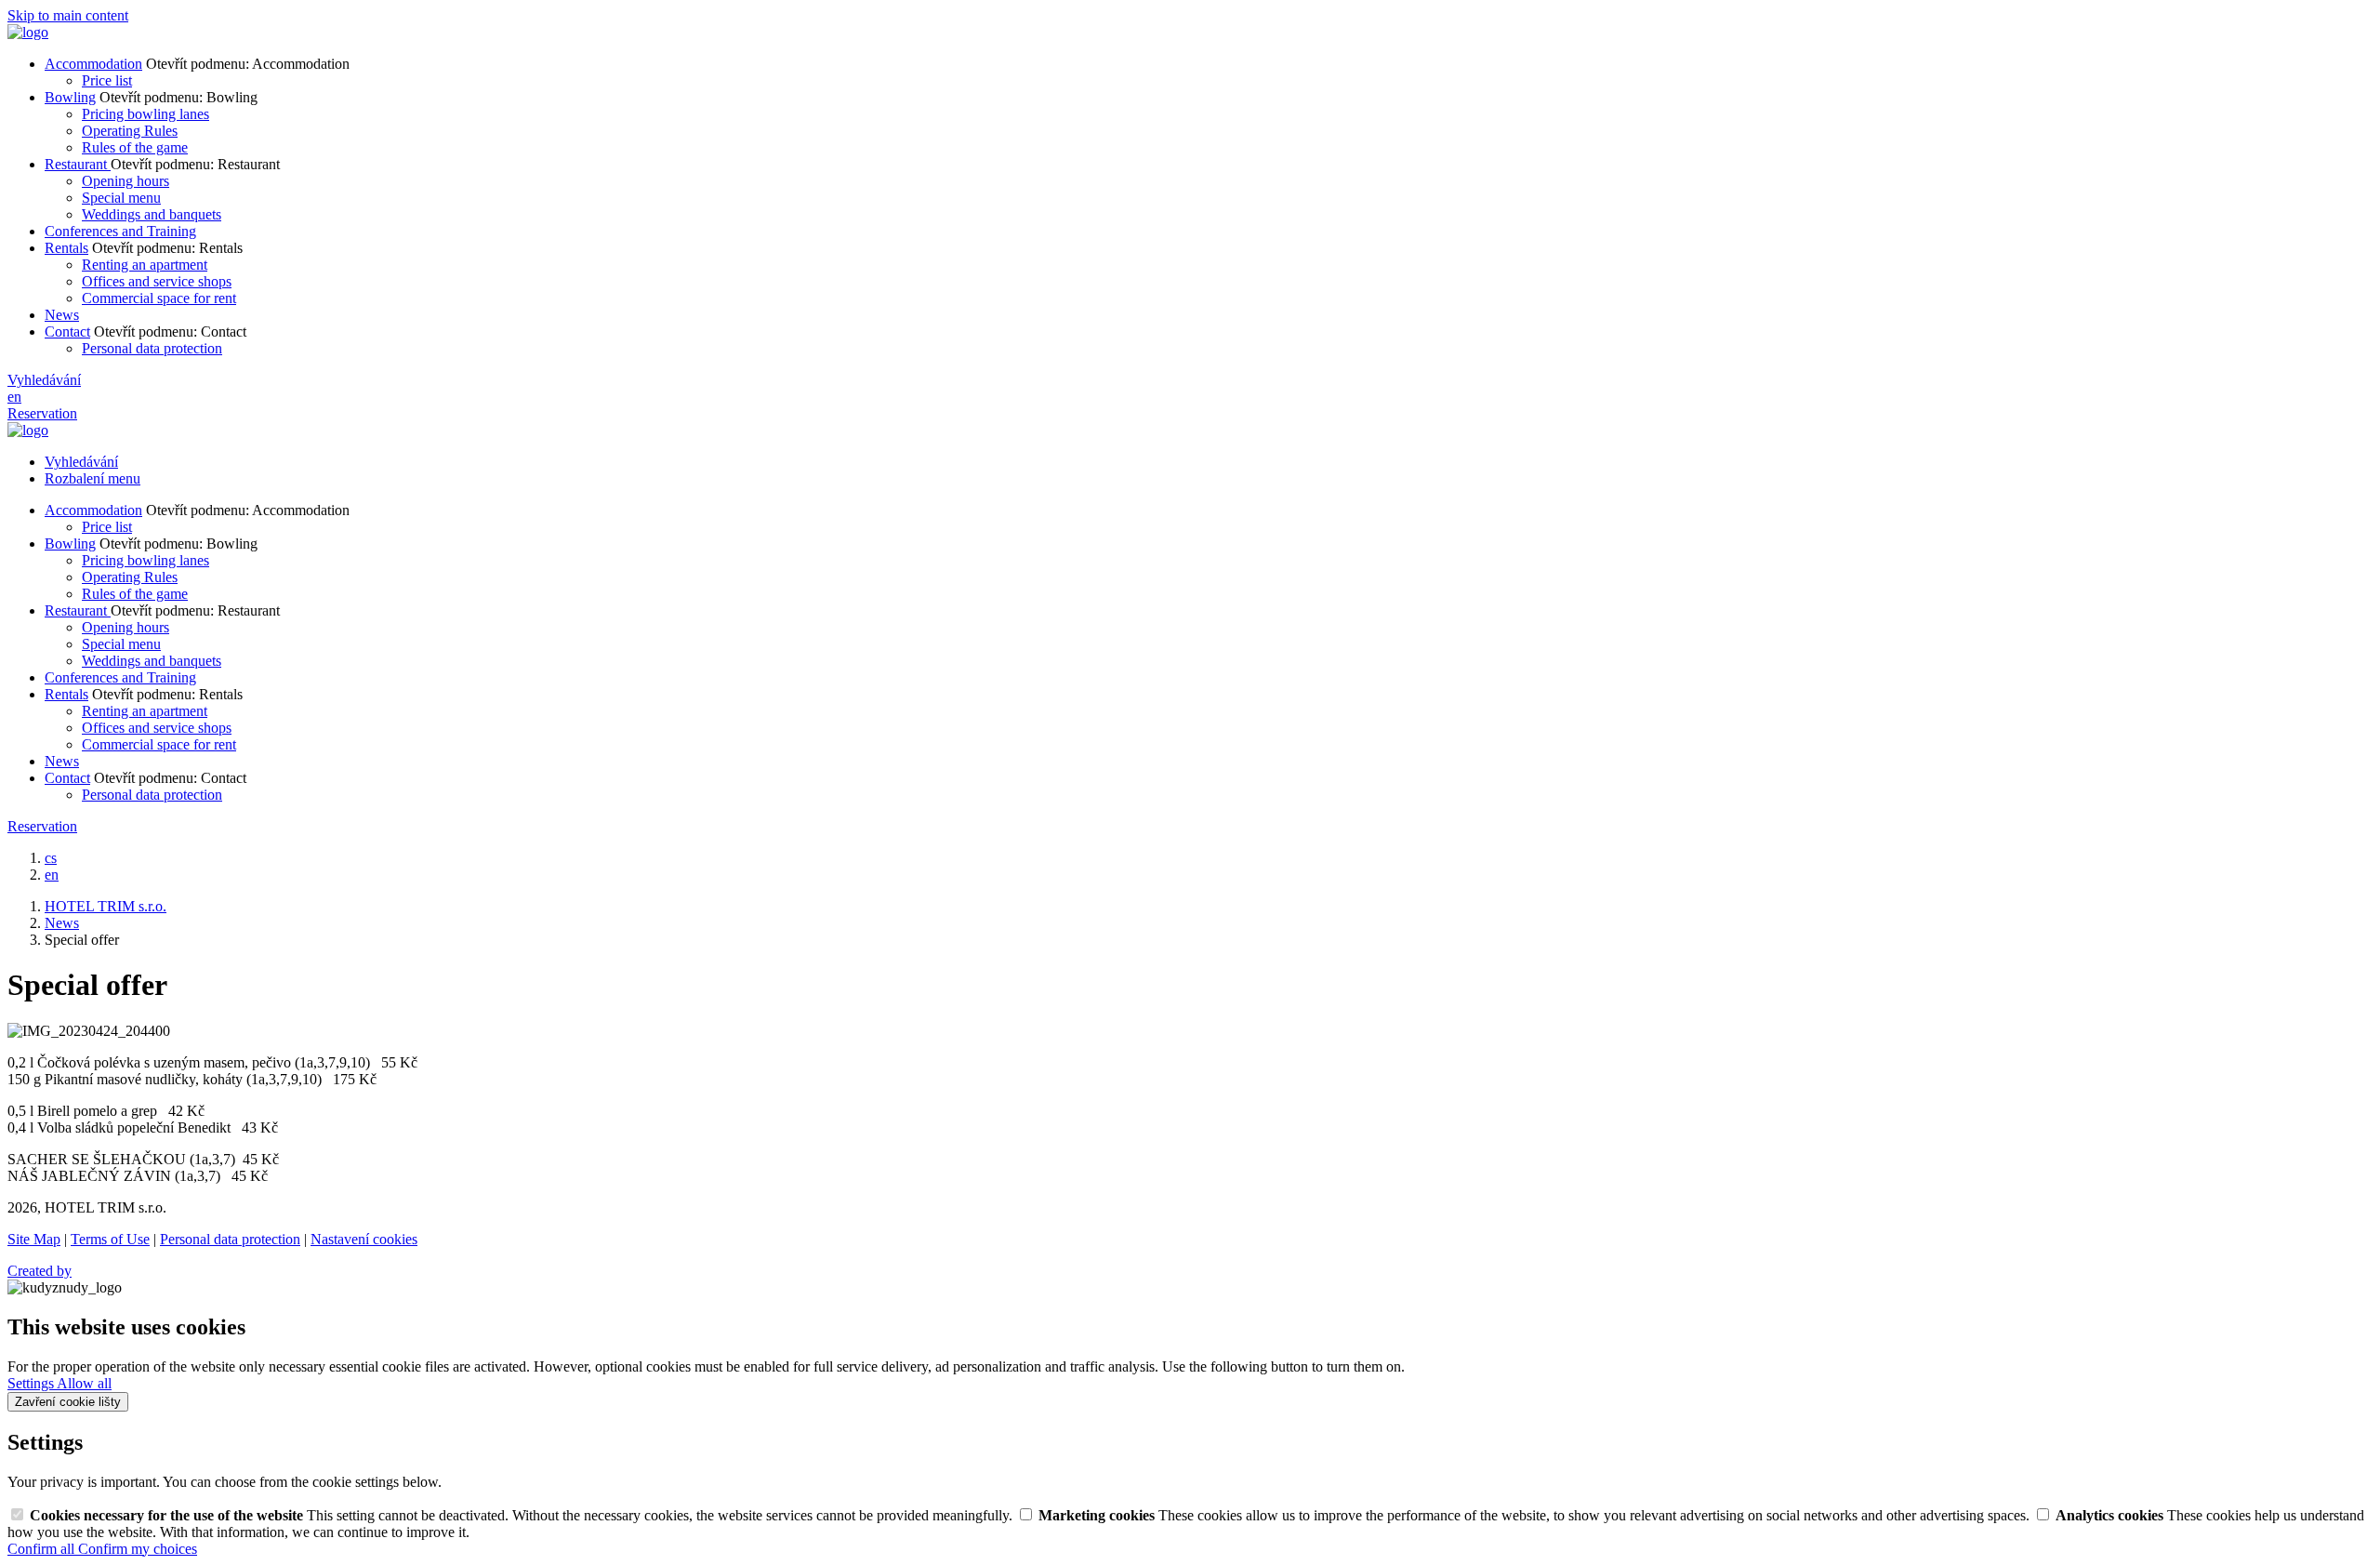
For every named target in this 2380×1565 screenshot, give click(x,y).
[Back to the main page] (28, 32)
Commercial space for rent (159, 298)
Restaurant (78, 164)
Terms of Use (110, 1239)
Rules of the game (135, 147)
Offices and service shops (157, 281)
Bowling (70, 97)
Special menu (121, 198)
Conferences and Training (120, 231)
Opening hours (126, 181)
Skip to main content (68, 15)
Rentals (66, 248)
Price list (107, 80)
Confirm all (43, 1549)
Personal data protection (152, 348)
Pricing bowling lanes (145, 114)
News (62, 315)
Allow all (84, 1383)
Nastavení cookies (364, 1239)
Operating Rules (130, 131)
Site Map (34, 1239)
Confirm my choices (138, 1549)
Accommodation (93, 64)
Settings (32, 1383)
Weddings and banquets (152, 214)
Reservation (42, 413)
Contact (67, 332)
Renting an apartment (145, 265)
